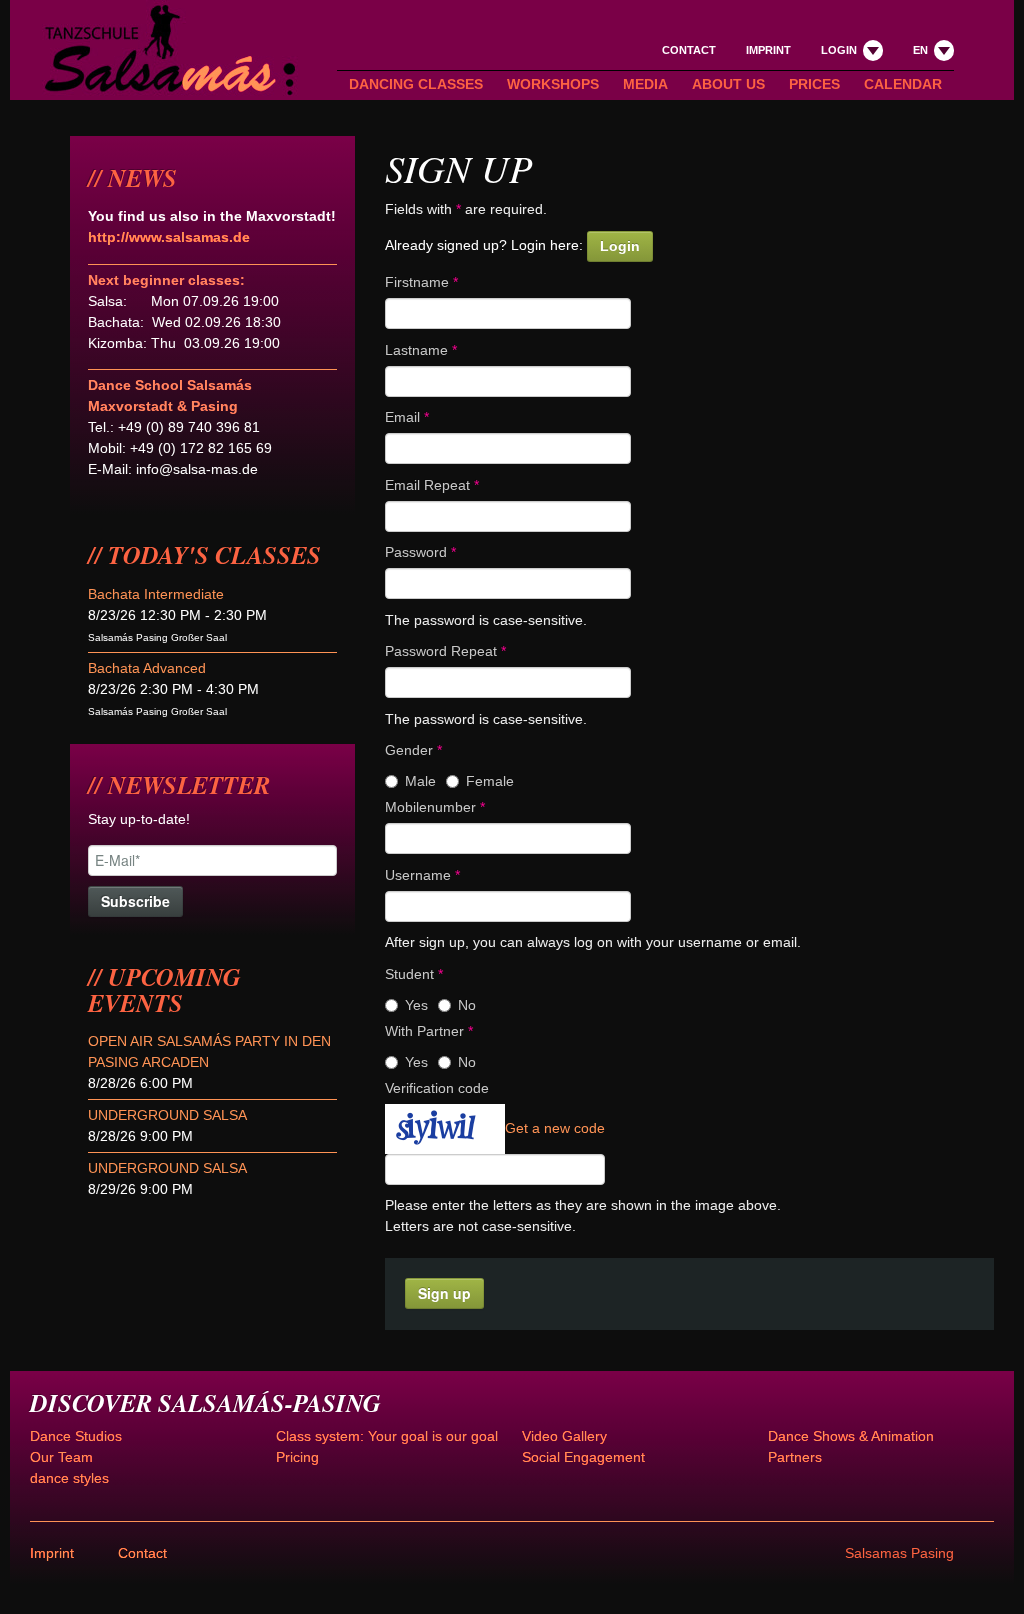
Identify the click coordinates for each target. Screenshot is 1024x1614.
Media (645, 84)
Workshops (553, 84)
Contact (689, 50)
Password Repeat (445, 651)
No (467, 1005)
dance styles (69, 1478)
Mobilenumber (435, 807)
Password (420, 552)
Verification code (437, 1088)
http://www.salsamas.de (169, 237)
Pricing (297, 1457)
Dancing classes (416, 84)
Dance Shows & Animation (851, 1436)
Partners (795, 1457)
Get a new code (555, 1127)
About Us (728, 84)
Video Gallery (564, 1436)
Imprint (768, 50)
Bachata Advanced (147, 668)
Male (420, 781)
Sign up (444, 1293)
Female (490, 781)
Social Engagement (583, 1457)
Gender (413, 750)
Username (422, 875)
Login (620, 246)
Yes (416, 1005)
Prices (814, 84)
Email (407, 417)
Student (414, 974)
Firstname (421, 282)
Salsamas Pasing (899, 1553)
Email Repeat (432, 485)
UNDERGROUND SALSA (167, 1115)
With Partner (429, 1031)
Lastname (421, 350)
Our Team (61, 1457)
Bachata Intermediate (156, 594)
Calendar (903, 84)
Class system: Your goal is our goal (387, 1436)
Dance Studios (76, 1436)
